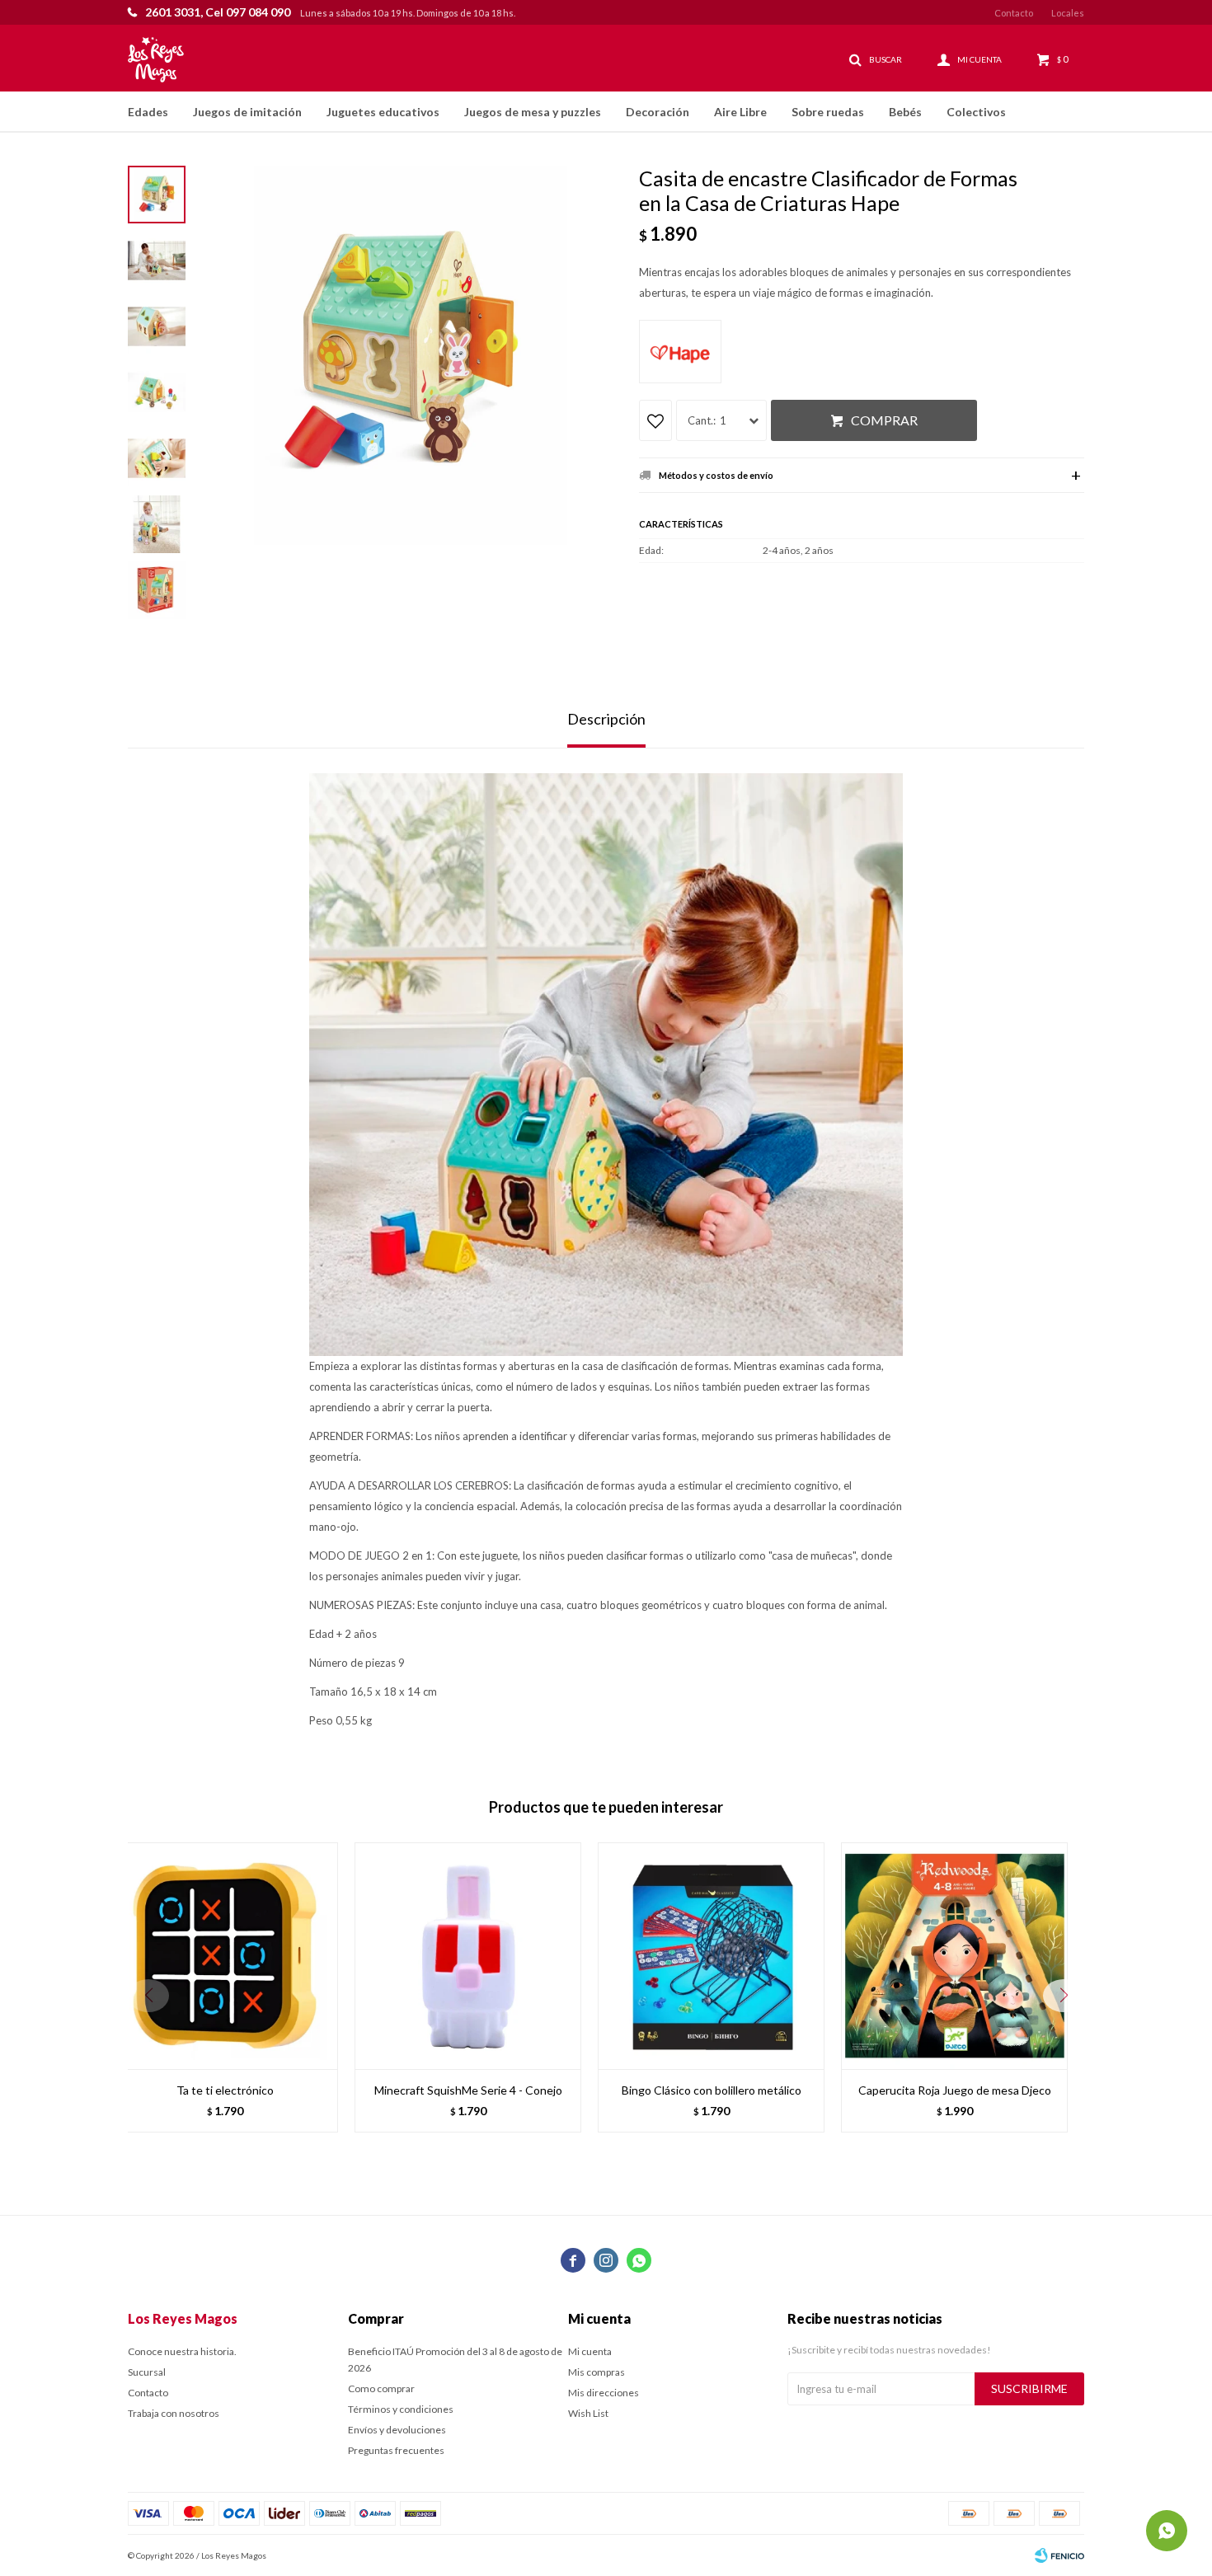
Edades (148, 112)
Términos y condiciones (401, 2409)
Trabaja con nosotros (174, 2413)
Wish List (588, 2413)
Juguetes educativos (383, 112)
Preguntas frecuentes (396, 2450)
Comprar (884, 420)
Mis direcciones (604, 2393)
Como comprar (381, 2388)
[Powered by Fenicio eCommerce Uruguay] (1059, 2555)
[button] (1064, 1996)
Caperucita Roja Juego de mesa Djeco (955, 2090)
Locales (1068, 13)
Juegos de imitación (247, 112)
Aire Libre (740, 112)
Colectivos (976, 112)
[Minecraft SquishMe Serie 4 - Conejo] (468, 1956)
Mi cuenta (590, 2351)
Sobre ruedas (828, 112)
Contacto (1014, 13)
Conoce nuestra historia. (182, 2351)
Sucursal (147, 2372)
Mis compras (597, 2372)
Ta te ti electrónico (225, 2090)
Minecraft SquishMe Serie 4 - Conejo (468, 2090)
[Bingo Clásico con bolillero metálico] (711, 1956)
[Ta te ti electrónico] (225, 1956)
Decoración (658, 112)
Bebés (905, 112)
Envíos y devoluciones (397, 2430)
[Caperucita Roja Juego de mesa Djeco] (954, 1956)
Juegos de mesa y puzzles (533, 112)
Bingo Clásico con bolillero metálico (712, 2090)
